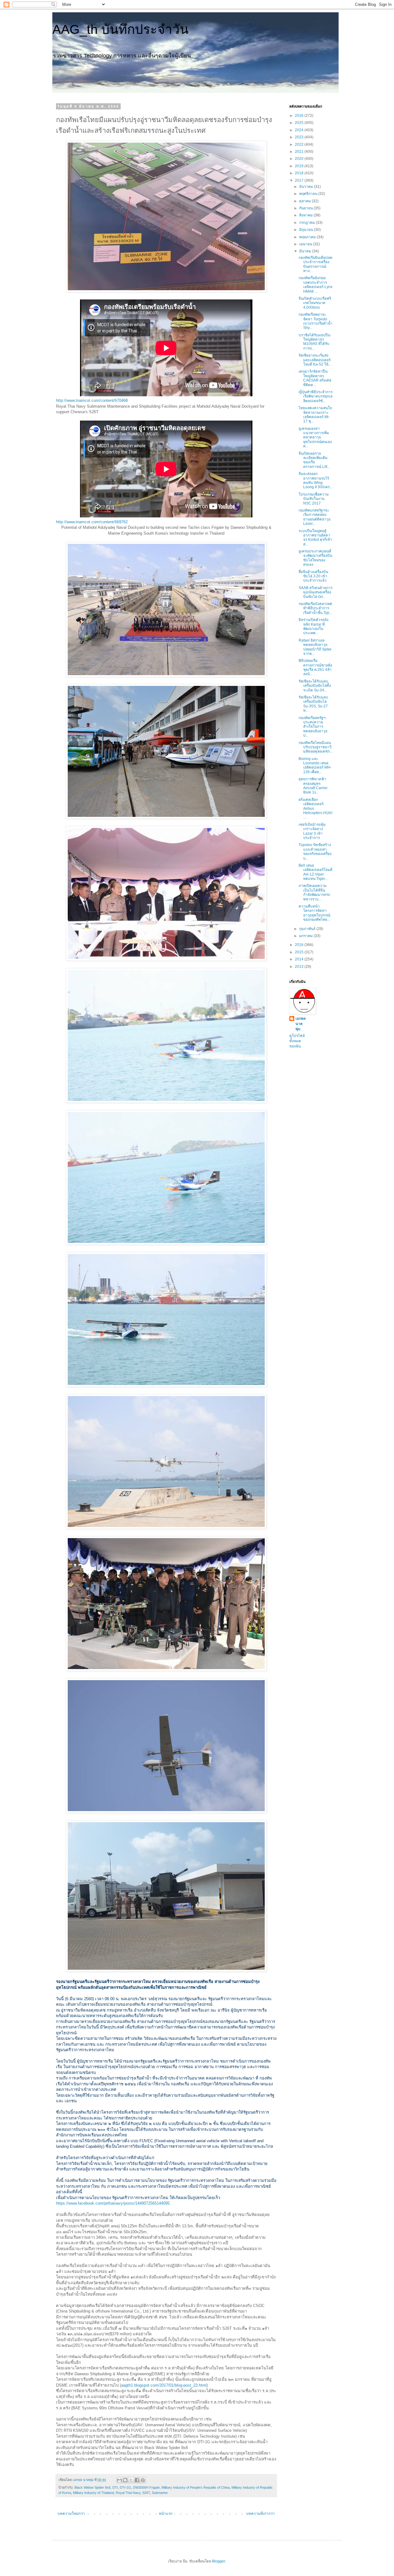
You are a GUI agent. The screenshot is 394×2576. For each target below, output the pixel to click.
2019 (300, 166)
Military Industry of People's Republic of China (196, 2487)
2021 (300, 152)
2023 (300, 137)
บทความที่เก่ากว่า (261, 2514)
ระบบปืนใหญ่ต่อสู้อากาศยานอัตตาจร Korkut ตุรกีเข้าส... (315, 538)
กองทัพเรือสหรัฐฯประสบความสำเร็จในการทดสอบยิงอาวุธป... (313, 727)
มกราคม (306, 936)
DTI (115, 2487)
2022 (300, 144)
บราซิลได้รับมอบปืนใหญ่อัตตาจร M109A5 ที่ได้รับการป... (314, 342)
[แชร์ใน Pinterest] (143, 2480)
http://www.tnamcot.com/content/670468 (92, 400)
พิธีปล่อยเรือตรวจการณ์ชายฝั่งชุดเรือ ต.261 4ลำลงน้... (315, 667)
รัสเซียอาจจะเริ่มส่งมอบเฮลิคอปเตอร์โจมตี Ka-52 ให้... (315, 360)
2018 (300, 173)
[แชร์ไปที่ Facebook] (137, 2480)
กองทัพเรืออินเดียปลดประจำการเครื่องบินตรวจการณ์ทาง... (316, 264)
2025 (300, 123)
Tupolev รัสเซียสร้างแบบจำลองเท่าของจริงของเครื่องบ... (315, 851)
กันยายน (306, 208)
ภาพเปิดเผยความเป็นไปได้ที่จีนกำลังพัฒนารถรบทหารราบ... (314, 892)
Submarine (160, 2493)
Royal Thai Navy (128, 2493)
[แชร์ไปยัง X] (131, 2480)
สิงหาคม (306, 215)
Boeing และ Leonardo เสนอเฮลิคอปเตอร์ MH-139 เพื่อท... (315, 765)
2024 (300, 130)
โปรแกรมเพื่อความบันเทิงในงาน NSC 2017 (314, 499)
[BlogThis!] (125, 2480)
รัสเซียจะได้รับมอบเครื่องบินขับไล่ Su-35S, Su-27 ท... (313, 704)
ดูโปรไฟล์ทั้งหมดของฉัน (297, 1041)
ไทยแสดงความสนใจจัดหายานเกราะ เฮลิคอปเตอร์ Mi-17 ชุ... (315, 415)
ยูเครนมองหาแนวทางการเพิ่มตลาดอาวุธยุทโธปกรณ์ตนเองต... (315, 437)
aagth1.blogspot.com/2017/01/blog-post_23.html (164, 2385)
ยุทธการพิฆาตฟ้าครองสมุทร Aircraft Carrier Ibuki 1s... (313, 786)
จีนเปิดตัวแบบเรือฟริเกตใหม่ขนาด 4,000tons (315, 303)
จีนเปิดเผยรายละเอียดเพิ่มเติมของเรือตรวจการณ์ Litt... (314, 460)
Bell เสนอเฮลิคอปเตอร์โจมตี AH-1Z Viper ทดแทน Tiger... (316, 872)
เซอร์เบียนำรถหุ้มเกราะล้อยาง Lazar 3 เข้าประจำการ (312, 831)
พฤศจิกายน (309, 194)
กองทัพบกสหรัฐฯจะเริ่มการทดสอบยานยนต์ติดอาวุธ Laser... (315, 517)
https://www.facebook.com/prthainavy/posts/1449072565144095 (113, 2203)
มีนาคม (306, 251)
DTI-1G (125, 2487)
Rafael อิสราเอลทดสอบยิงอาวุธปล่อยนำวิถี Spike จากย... (315, 647)
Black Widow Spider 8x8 (92, 2487)
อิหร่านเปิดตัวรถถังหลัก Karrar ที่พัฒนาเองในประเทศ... (314, 626)
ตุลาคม (306, 201)
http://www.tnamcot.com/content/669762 (92, 522)
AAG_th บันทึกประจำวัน (121, 29)
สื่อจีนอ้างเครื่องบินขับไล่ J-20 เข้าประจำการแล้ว (313, 576)
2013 (300, 967)
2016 (300, 945)
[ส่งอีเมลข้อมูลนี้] (119, 2480)
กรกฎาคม (308, 223)
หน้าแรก (166, 2514)
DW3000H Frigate (146, 2487)
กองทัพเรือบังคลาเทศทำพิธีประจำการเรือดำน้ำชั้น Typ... (315, 608)
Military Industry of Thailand (93, 2493)
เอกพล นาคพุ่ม (301, 1024)
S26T (146, 2493)
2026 (300, 116)
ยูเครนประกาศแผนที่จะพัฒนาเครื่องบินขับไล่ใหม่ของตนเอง (315, 558)
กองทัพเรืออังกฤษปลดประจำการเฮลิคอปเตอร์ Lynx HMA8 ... (316, 285)
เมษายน (306, 244)
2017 (300, 180)
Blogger (219, 2561)
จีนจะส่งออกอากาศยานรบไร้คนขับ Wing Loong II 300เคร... (316, 480)
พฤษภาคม (308, 237)
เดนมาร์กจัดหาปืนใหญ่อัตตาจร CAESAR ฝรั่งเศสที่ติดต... (315, 378)
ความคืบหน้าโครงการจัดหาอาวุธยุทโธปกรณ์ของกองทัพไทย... (314, 913)
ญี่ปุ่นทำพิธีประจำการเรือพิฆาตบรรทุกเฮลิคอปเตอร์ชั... (316, 396)
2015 (300, 952)
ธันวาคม (307, 187)
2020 (300, 159)
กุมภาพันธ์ (308, 929)
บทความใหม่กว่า (71, 2514)
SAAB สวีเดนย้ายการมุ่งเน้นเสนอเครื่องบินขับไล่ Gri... (316, 592)
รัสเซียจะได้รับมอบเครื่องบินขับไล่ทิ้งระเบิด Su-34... (315, 686)
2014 (300, 959)
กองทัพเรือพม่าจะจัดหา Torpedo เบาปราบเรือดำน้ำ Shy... (316, 321)
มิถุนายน (307, 230)
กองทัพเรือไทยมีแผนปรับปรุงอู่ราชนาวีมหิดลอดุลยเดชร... (316, 747)
